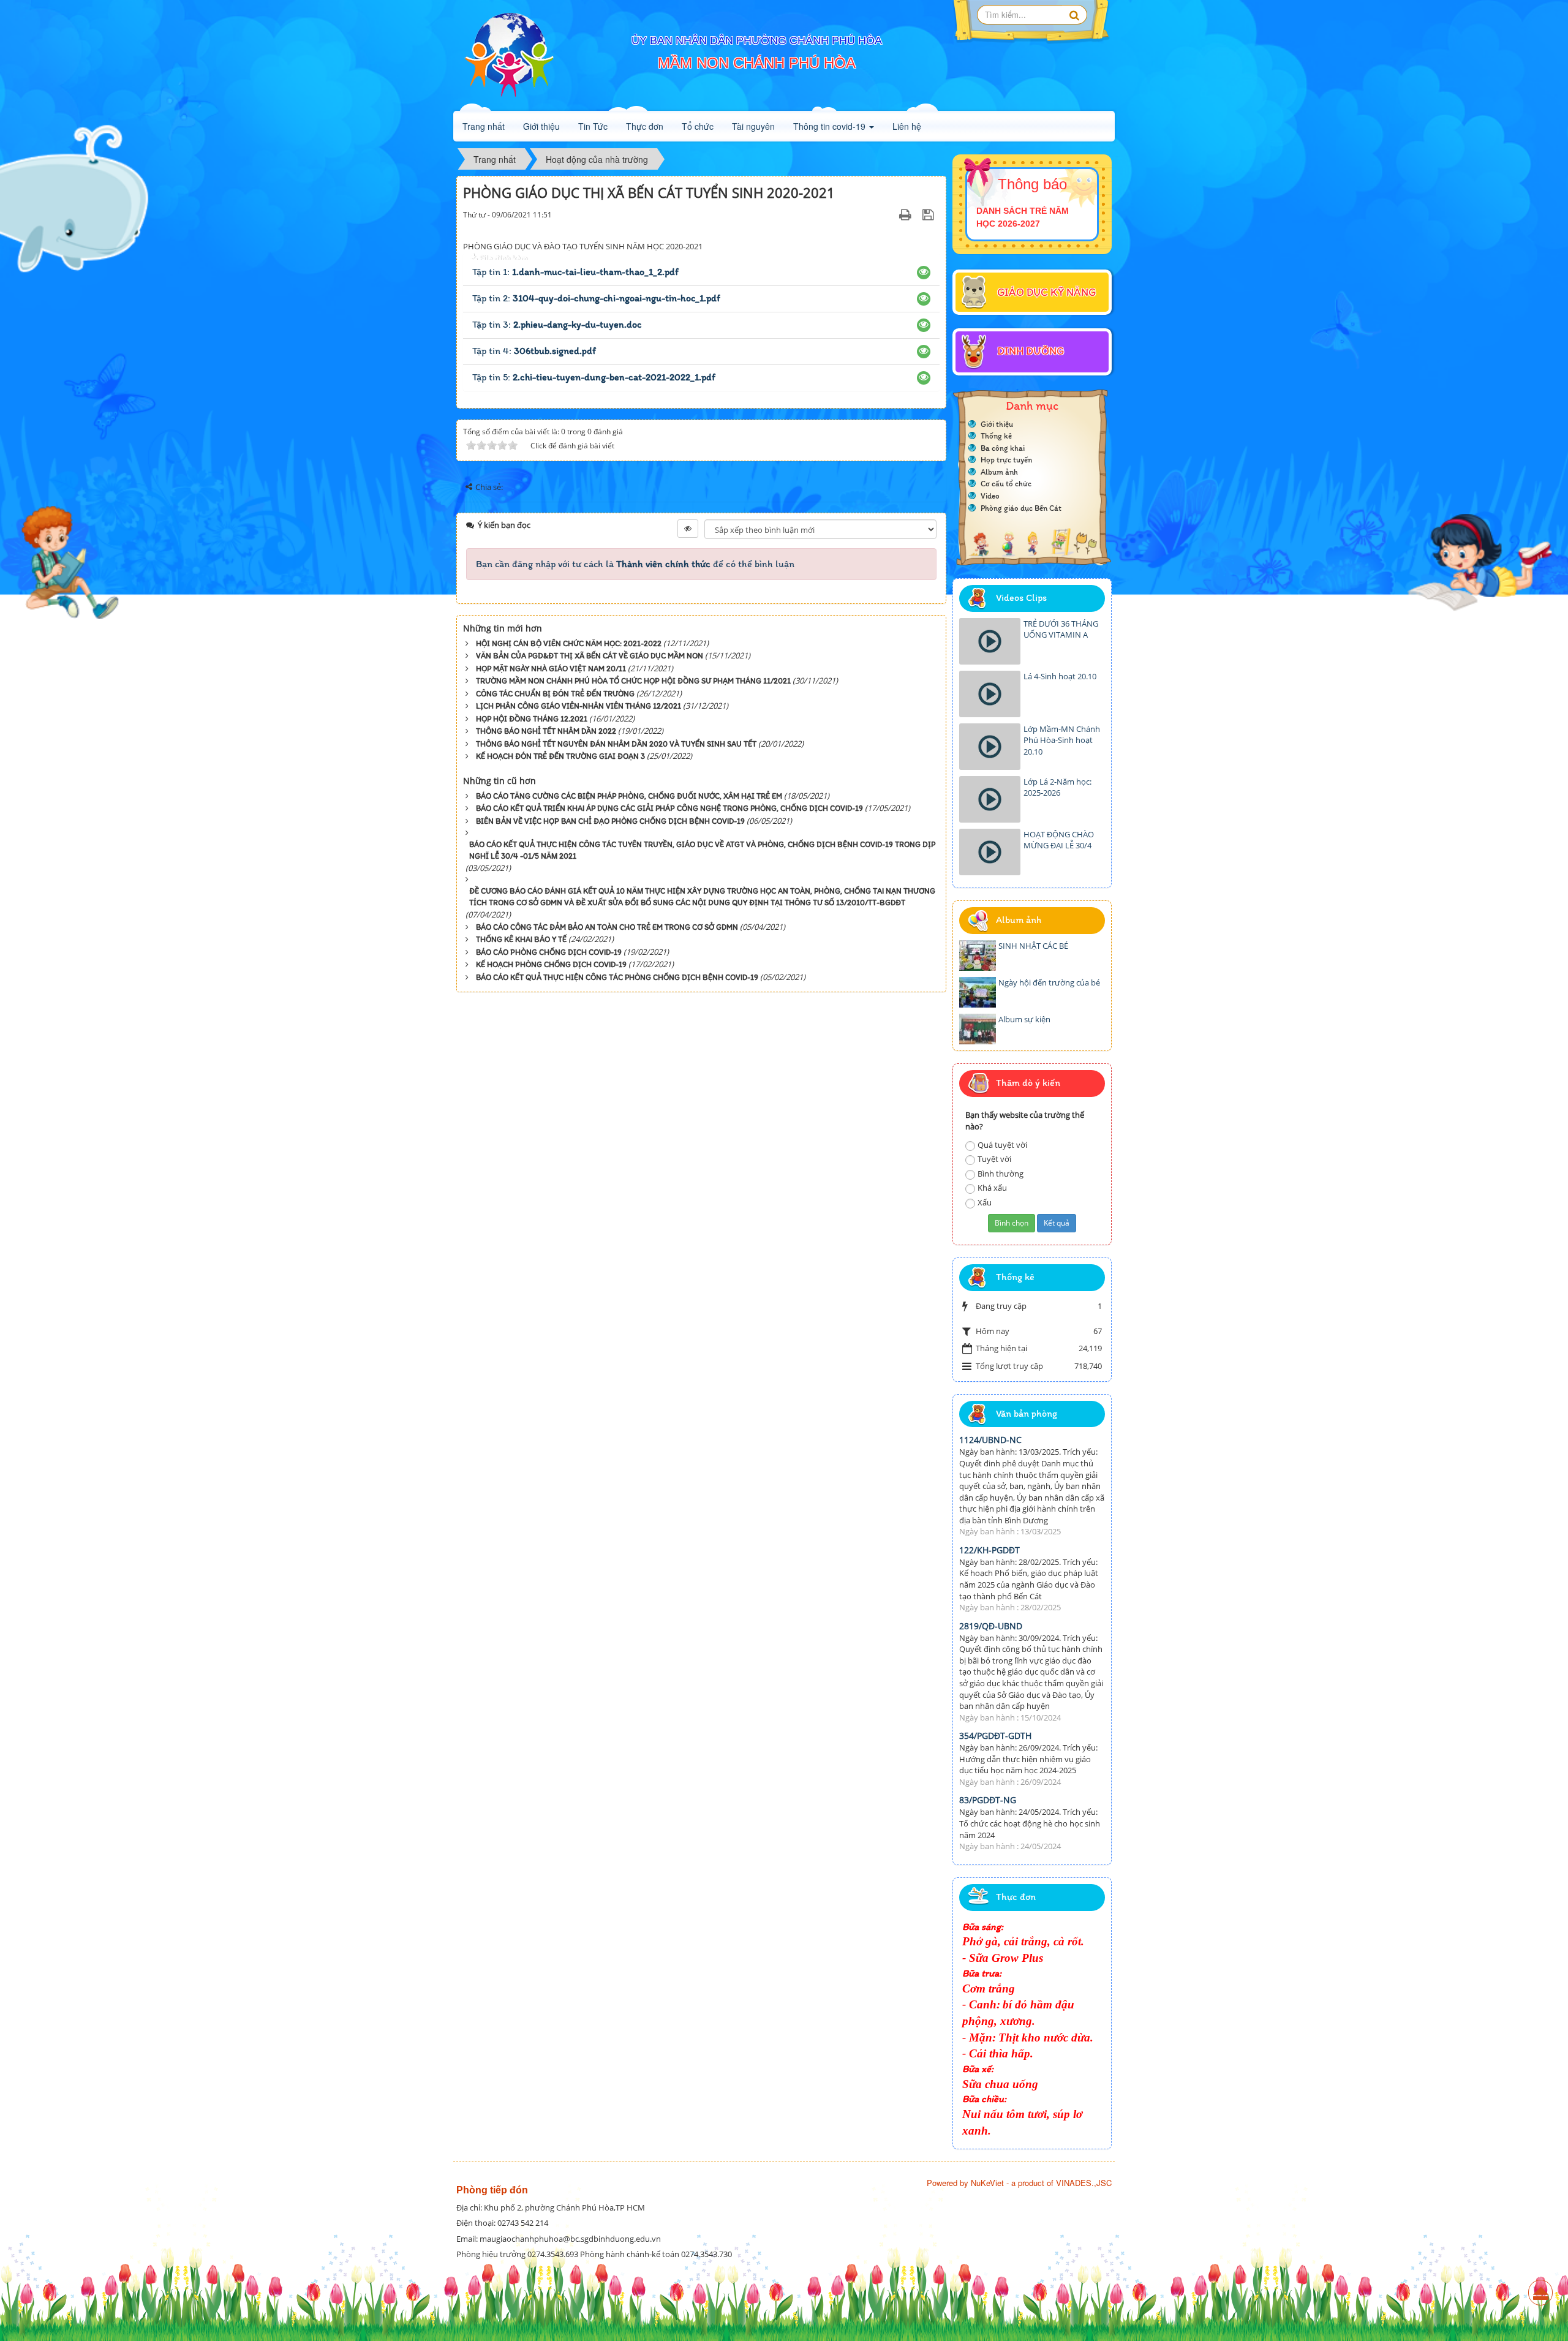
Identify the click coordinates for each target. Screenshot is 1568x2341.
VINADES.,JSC (1084, 2183)
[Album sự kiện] (978, 1029)
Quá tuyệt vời (1002, 1145)
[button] (924, 272)
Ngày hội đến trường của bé (1049, 982)
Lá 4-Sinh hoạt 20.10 (1060, 676)
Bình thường (1001, 1174)
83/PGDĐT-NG (988, 1800)
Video (990, 496)
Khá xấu (992, 1188)
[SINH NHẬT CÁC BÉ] (978, 956)
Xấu (985, 1202)
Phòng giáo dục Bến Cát (1021, 508)
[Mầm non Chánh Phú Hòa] (508, 55)
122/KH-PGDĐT (989, 1550)
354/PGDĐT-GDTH (995, 1736)
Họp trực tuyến (1006, 460)
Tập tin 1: (575, 272)
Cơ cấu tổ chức (1006, 484)
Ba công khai (1003, 448)
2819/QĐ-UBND (991, 1626)
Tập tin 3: (557, 324)
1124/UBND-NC (990, 1440)
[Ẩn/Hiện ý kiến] (688, 529)
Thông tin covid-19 (831, 126)
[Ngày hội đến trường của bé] (978, 992)
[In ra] (907, 215)
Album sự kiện (1024, 1019)
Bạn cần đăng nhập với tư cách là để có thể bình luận (635, 564)
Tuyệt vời (994, 1159)
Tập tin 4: (534, 351)
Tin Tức (593, 126)
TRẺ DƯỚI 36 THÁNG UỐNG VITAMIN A (1061, 629)
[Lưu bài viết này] (929, 215)
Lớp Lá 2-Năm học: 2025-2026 (1057, 787)
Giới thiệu (541, 126)
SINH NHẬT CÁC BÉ (1033, 946)
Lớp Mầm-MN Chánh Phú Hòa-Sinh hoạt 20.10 (1062, 740)
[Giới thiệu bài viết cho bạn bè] (890, 215)
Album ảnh (999, 472)
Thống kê (996, 436)
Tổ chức (698, 126)
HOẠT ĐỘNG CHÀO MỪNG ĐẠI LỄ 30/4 (1059, 840)
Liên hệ (907, 126)
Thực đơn (645, 126)
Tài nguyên (753, 126)
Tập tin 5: (594, 377)
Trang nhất (484, 126)
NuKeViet (987, 2183)
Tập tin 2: (596, 298)
